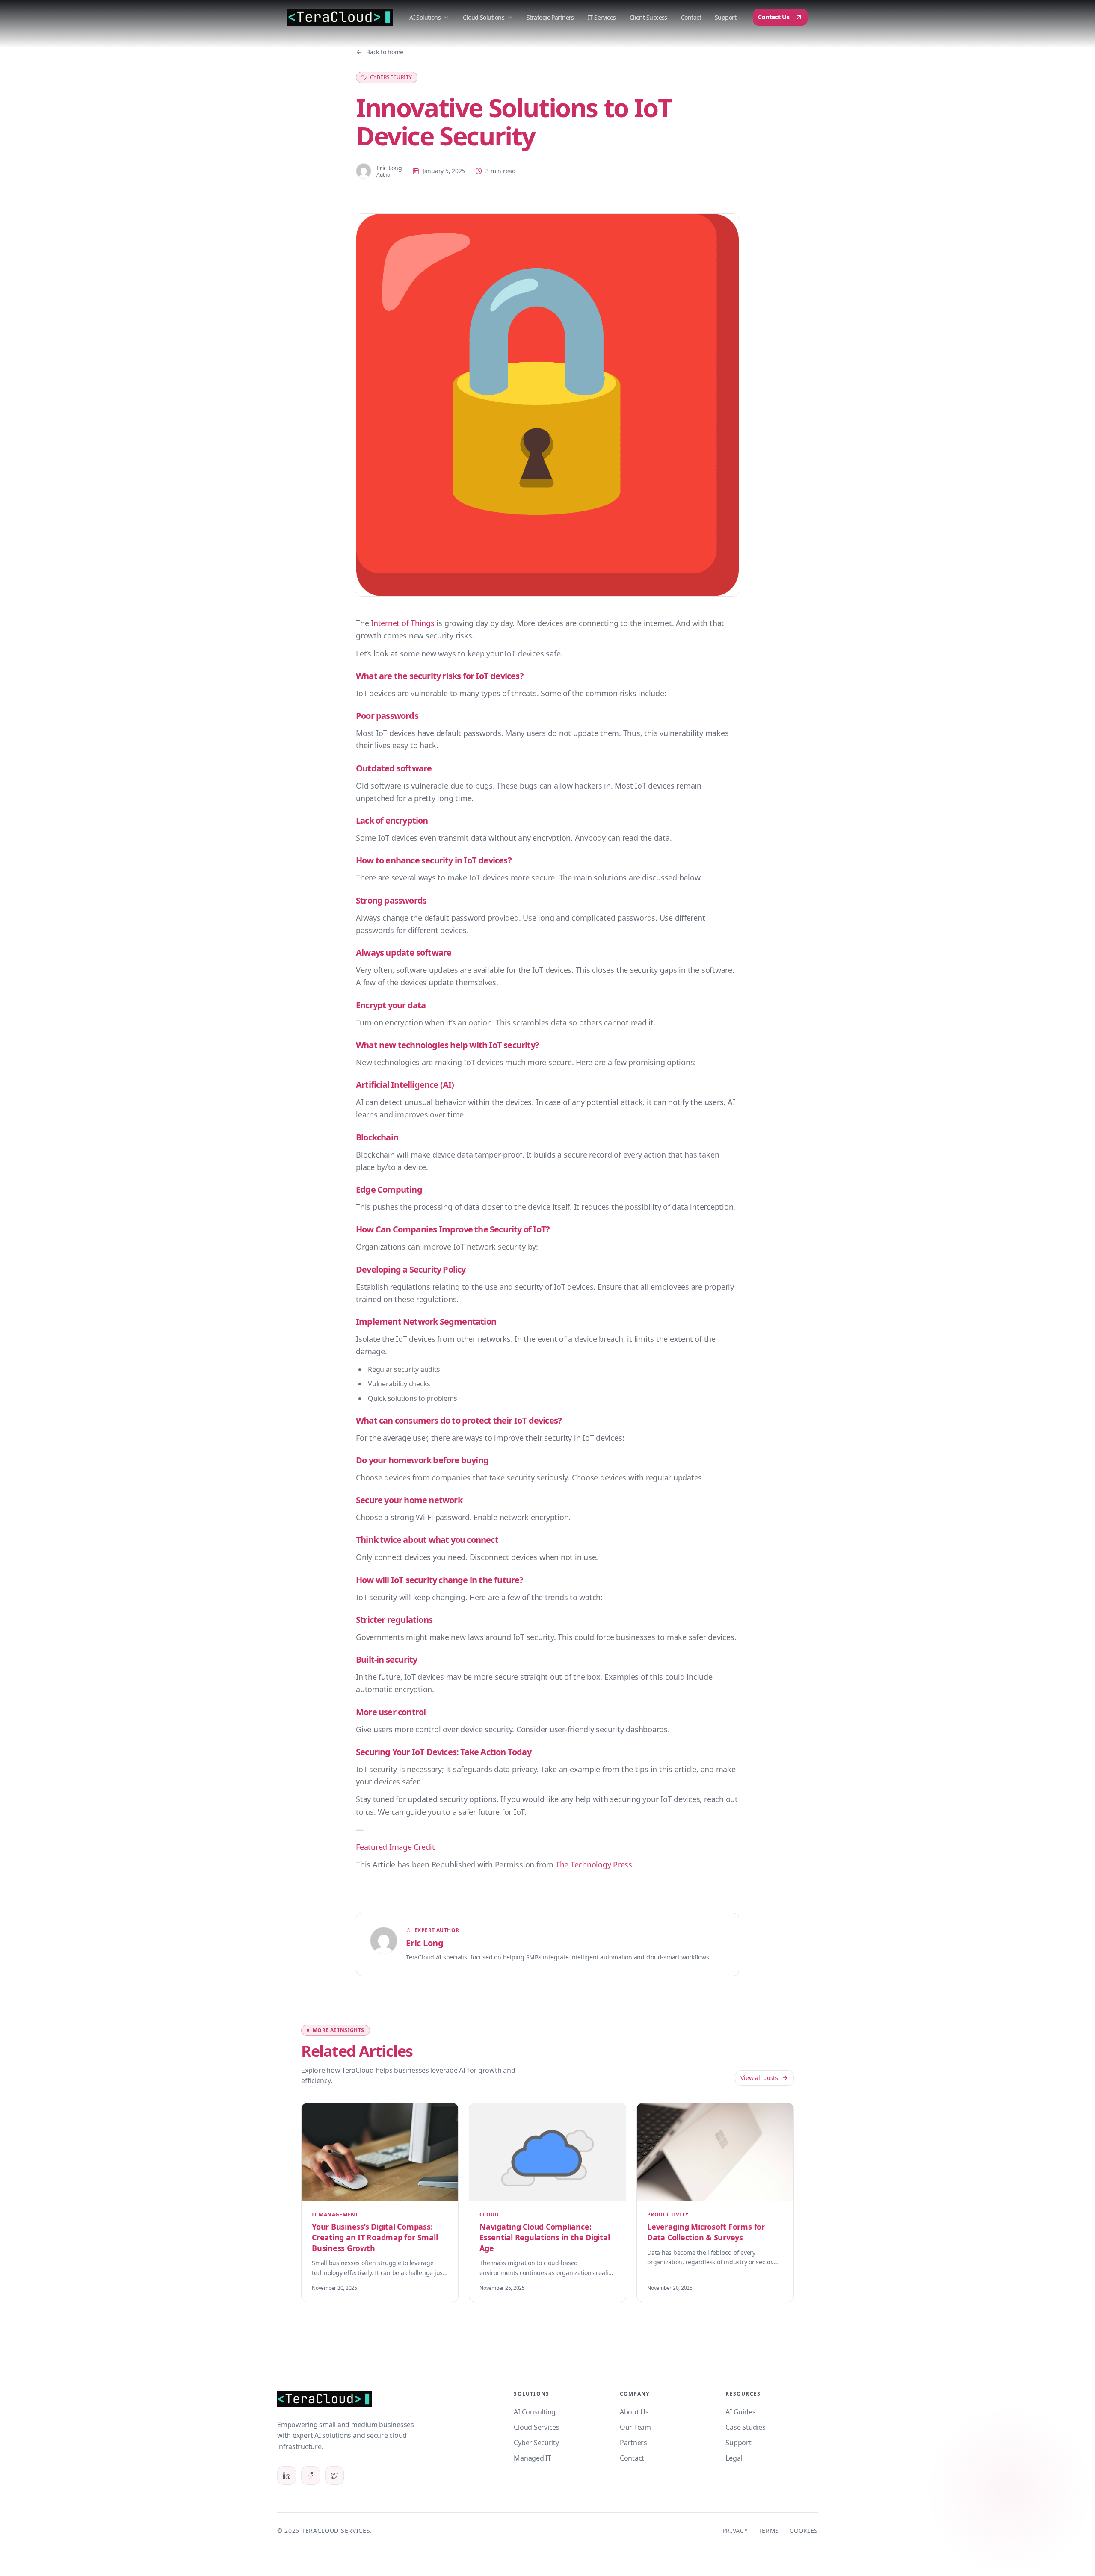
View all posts (759, 2078)
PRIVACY (735, 2530)
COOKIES (804, 2530)
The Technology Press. (595, 1864)
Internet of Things (402, 623)
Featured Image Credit (395, 1847)
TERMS (769, 2530)
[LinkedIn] (287, 2476)
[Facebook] (311, 2476)
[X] (334, 2476)
